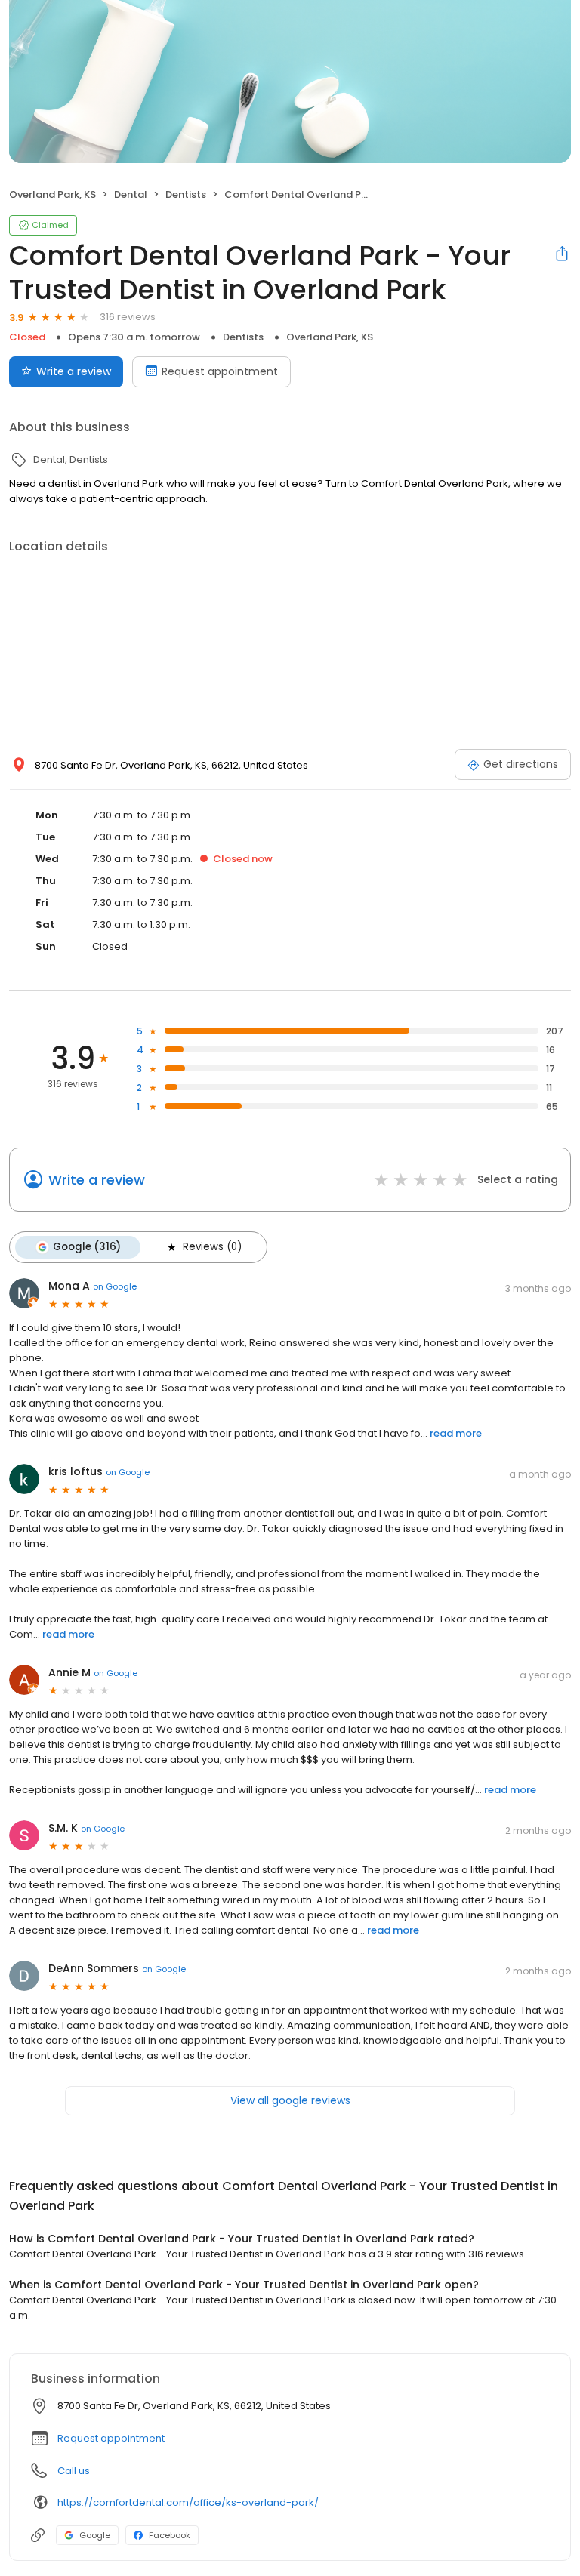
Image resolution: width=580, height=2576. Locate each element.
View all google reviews (290, 2100)
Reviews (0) (212, 1247)
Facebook (170, 2535)
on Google (115, 1286)
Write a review (74, 371)
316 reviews (128, 317)
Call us (74, 2471)
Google (95, 2535)
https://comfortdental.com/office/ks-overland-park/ (188, 2502)
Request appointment (220, 371)
